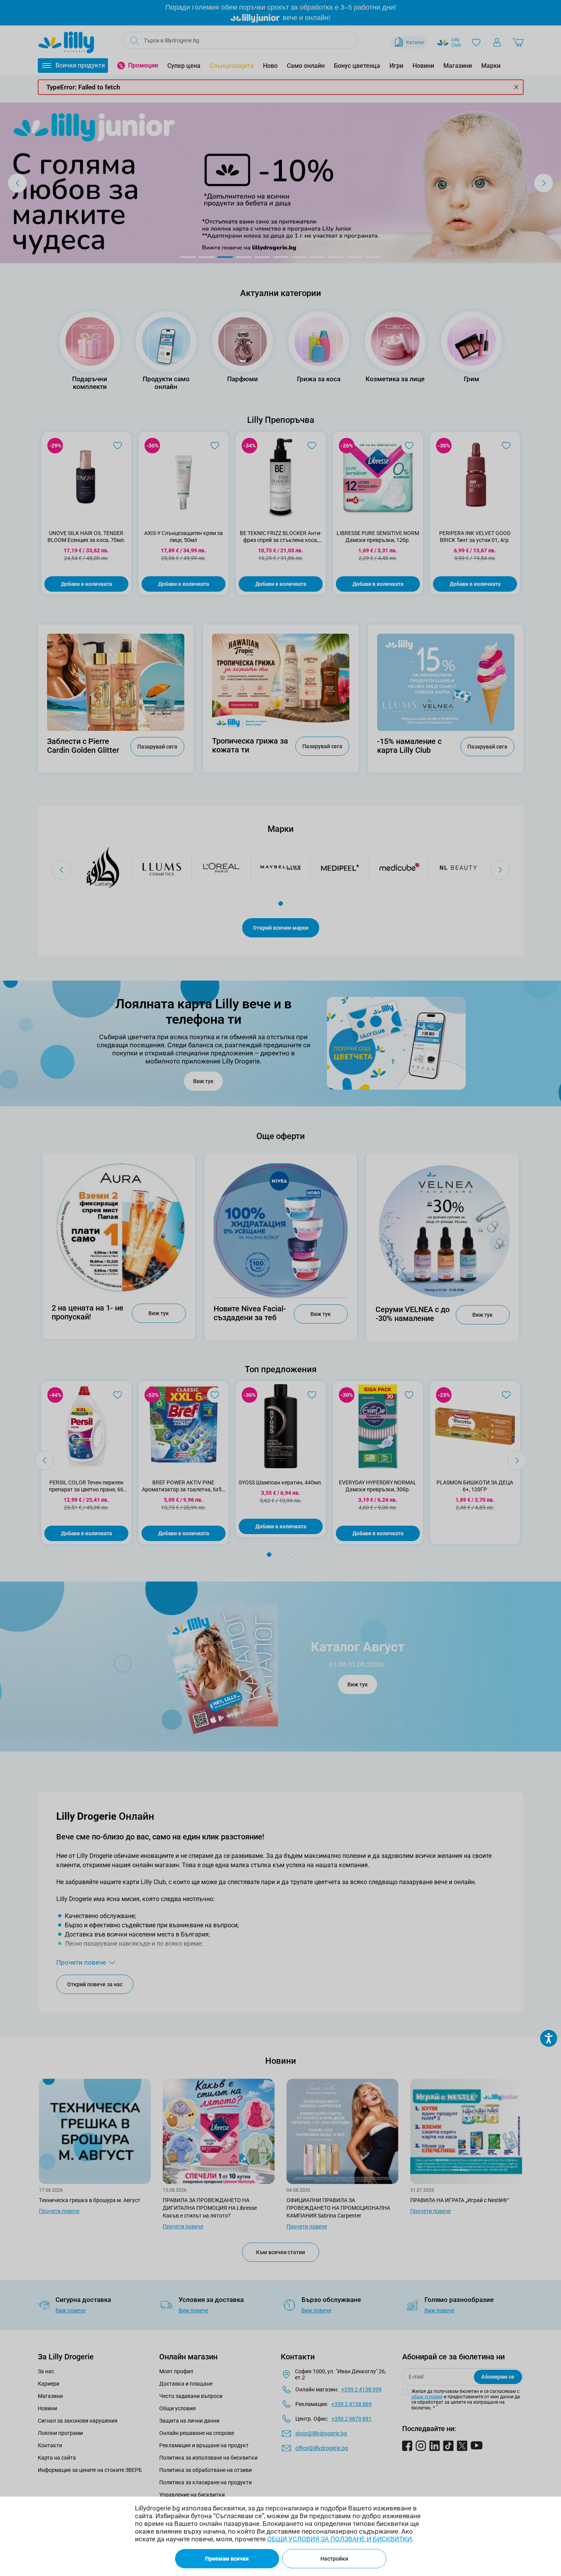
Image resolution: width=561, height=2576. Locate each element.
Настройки (334, 2559)
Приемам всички (227, 2559)
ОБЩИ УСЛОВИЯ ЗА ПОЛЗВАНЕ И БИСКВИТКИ (339, 2539)
